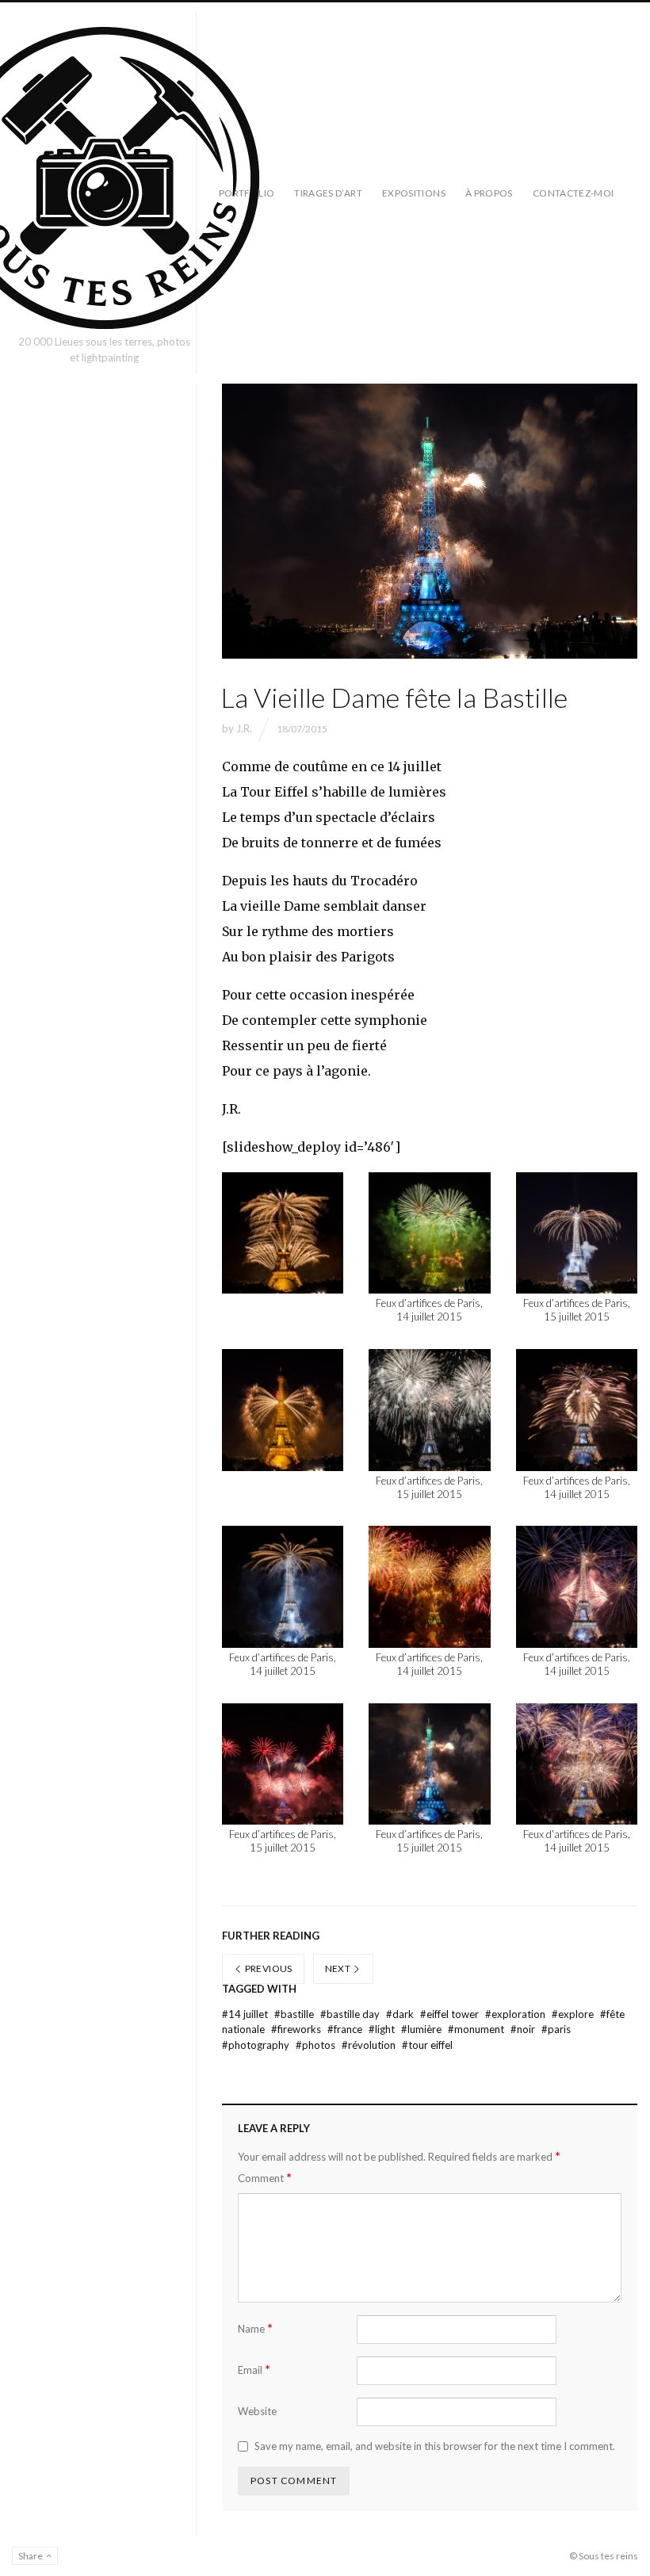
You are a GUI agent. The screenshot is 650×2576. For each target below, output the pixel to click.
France (346, 2029)
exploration (516, 2014)
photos (317, 2045)
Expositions (414, 193)
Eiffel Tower (451, 2014)
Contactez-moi (574, 193)
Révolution (370, 2045)
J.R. (244, 728)
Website (257, 2411)
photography (257, 2045)
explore (574, 2014)
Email (254, 2370)
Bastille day (351, 2014)
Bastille (295, 2014)
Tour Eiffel (427, 2045)
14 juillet (246, 2014)
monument (477, 2029)
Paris (556, 2029)
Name (255, 2328)
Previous (267, 1968)
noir (524, 2029)
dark (401, 2014)
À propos (489, 193)
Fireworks (297, 2029)
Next (339, 1968)
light (383, 2029)
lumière (422, 2029)
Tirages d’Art (328, 193)
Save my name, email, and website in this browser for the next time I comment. (435, 2446)
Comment (265, 2178)
